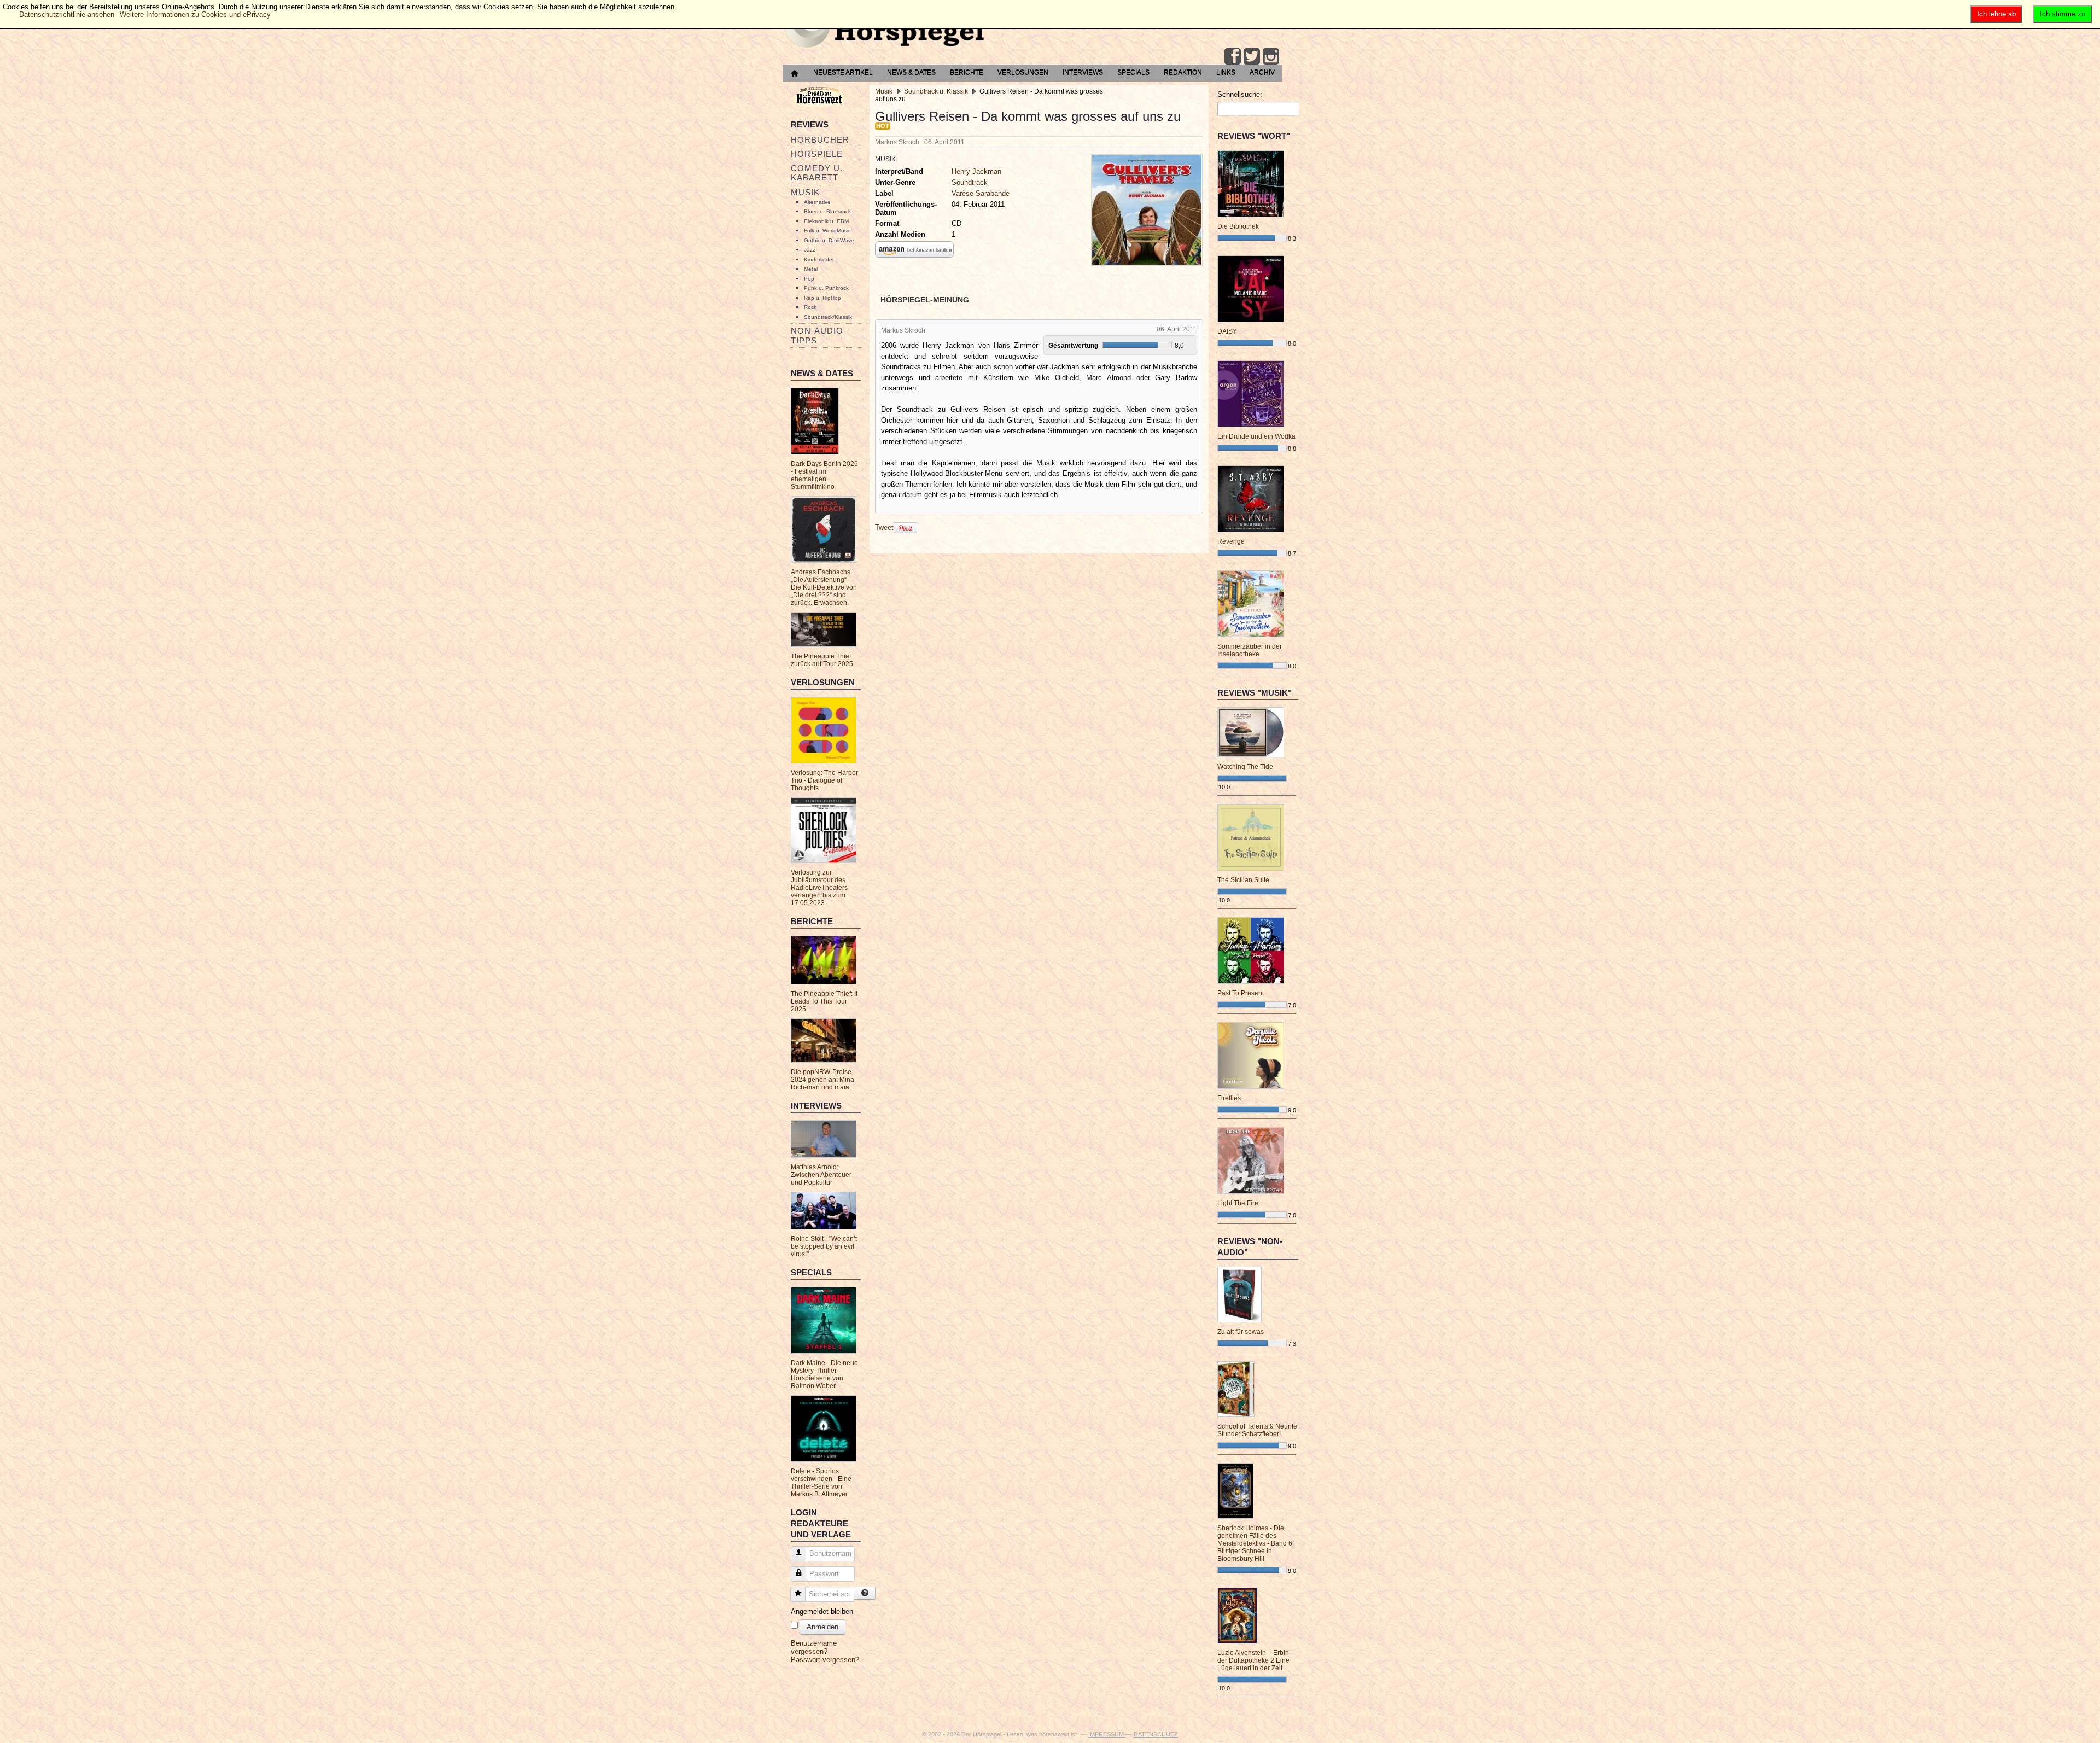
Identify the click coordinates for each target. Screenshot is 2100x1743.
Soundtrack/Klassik (828, 317)
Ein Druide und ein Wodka (1256, 436)
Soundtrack (970, 182)
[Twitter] (1252, 56)
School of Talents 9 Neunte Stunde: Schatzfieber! (1257, 1430)
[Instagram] (1271, 56)
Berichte (967, 72)
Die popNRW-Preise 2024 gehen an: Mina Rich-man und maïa (822, 1080)
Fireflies (1229, 1098)
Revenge (1231, 541)
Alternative (817, 202)
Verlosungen (1023, 72)
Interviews (1083, 72)
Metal (811, 269)
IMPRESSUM (1107, 1734)
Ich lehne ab (1996, 14)
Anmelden (822, 1627)
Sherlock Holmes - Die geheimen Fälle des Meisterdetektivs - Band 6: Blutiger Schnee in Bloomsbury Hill (1256, 1543)
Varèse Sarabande (981, 193)
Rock (810, 307)
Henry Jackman (976, 171)
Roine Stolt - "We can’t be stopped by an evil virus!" (824, 1246)
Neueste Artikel (843, 72)
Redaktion (1183, 72)
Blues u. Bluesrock (827, 211)
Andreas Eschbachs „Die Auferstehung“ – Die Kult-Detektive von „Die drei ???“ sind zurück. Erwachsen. (824, 587)
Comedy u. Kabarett (817, 173)
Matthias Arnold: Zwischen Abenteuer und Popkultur (821, 1175)
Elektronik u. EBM (826, 221)
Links (1226, 72)
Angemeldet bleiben (822, 1611)
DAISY (1227, 331)
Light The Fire (1238, 1203)
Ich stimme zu (2063, 14)
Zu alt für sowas (1241, 1332)
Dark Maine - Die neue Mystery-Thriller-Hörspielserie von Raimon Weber (824, 1374)
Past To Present (1241, 993)
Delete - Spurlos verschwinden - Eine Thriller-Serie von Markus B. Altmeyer (821, 1483)
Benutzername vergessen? (814, 1647)
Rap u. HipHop (822, 298)
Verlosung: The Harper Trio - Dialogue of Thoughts (824, 780)
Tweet (884, 527)
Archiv (1262, 72)
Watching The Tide (1245, 767)
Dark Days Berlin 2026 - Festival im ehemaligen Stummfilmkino (824, 475)
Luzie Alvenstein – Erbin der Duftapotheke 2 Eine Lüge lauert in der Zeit (1253, 1660)
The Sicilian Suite (1243, 880)
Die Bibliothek (1238, 226)
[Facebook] (1233, 56)
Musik (805, 192)
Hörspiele (817, 154)
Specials (1133, 72)
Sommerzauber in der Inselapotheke (1250, 650)
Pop (809, 279)
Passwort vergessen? (825, 1660)
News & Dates (911, 72)
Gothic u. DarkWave (829, 240)
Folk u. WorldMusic (827, 231)
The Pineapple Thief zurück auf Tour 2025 (822, 660)
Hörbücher (820, 140)
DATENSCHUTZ (1156, 1734)
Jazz (810, 250)
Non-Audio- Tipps (819, 335)
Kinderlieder (819, 260)
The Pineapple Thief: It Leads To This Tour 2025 (824, 1001)
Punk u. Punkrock (826, 288)
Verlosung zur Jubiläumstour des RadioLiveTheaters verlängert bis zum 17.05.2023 (819, 888)
